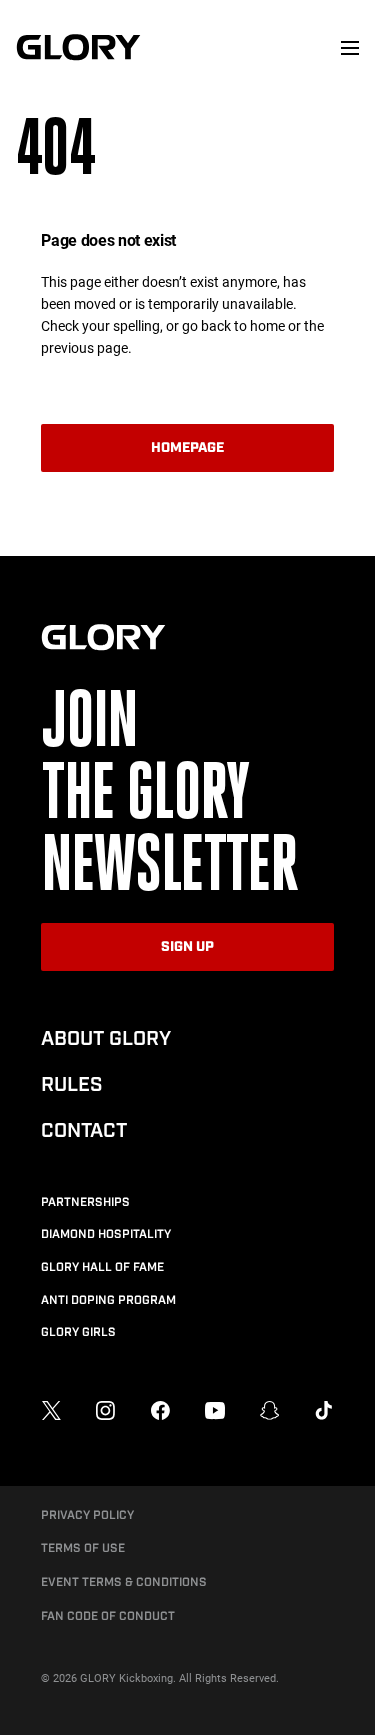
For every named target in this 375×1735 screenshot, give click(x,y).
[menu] (350, 48)
